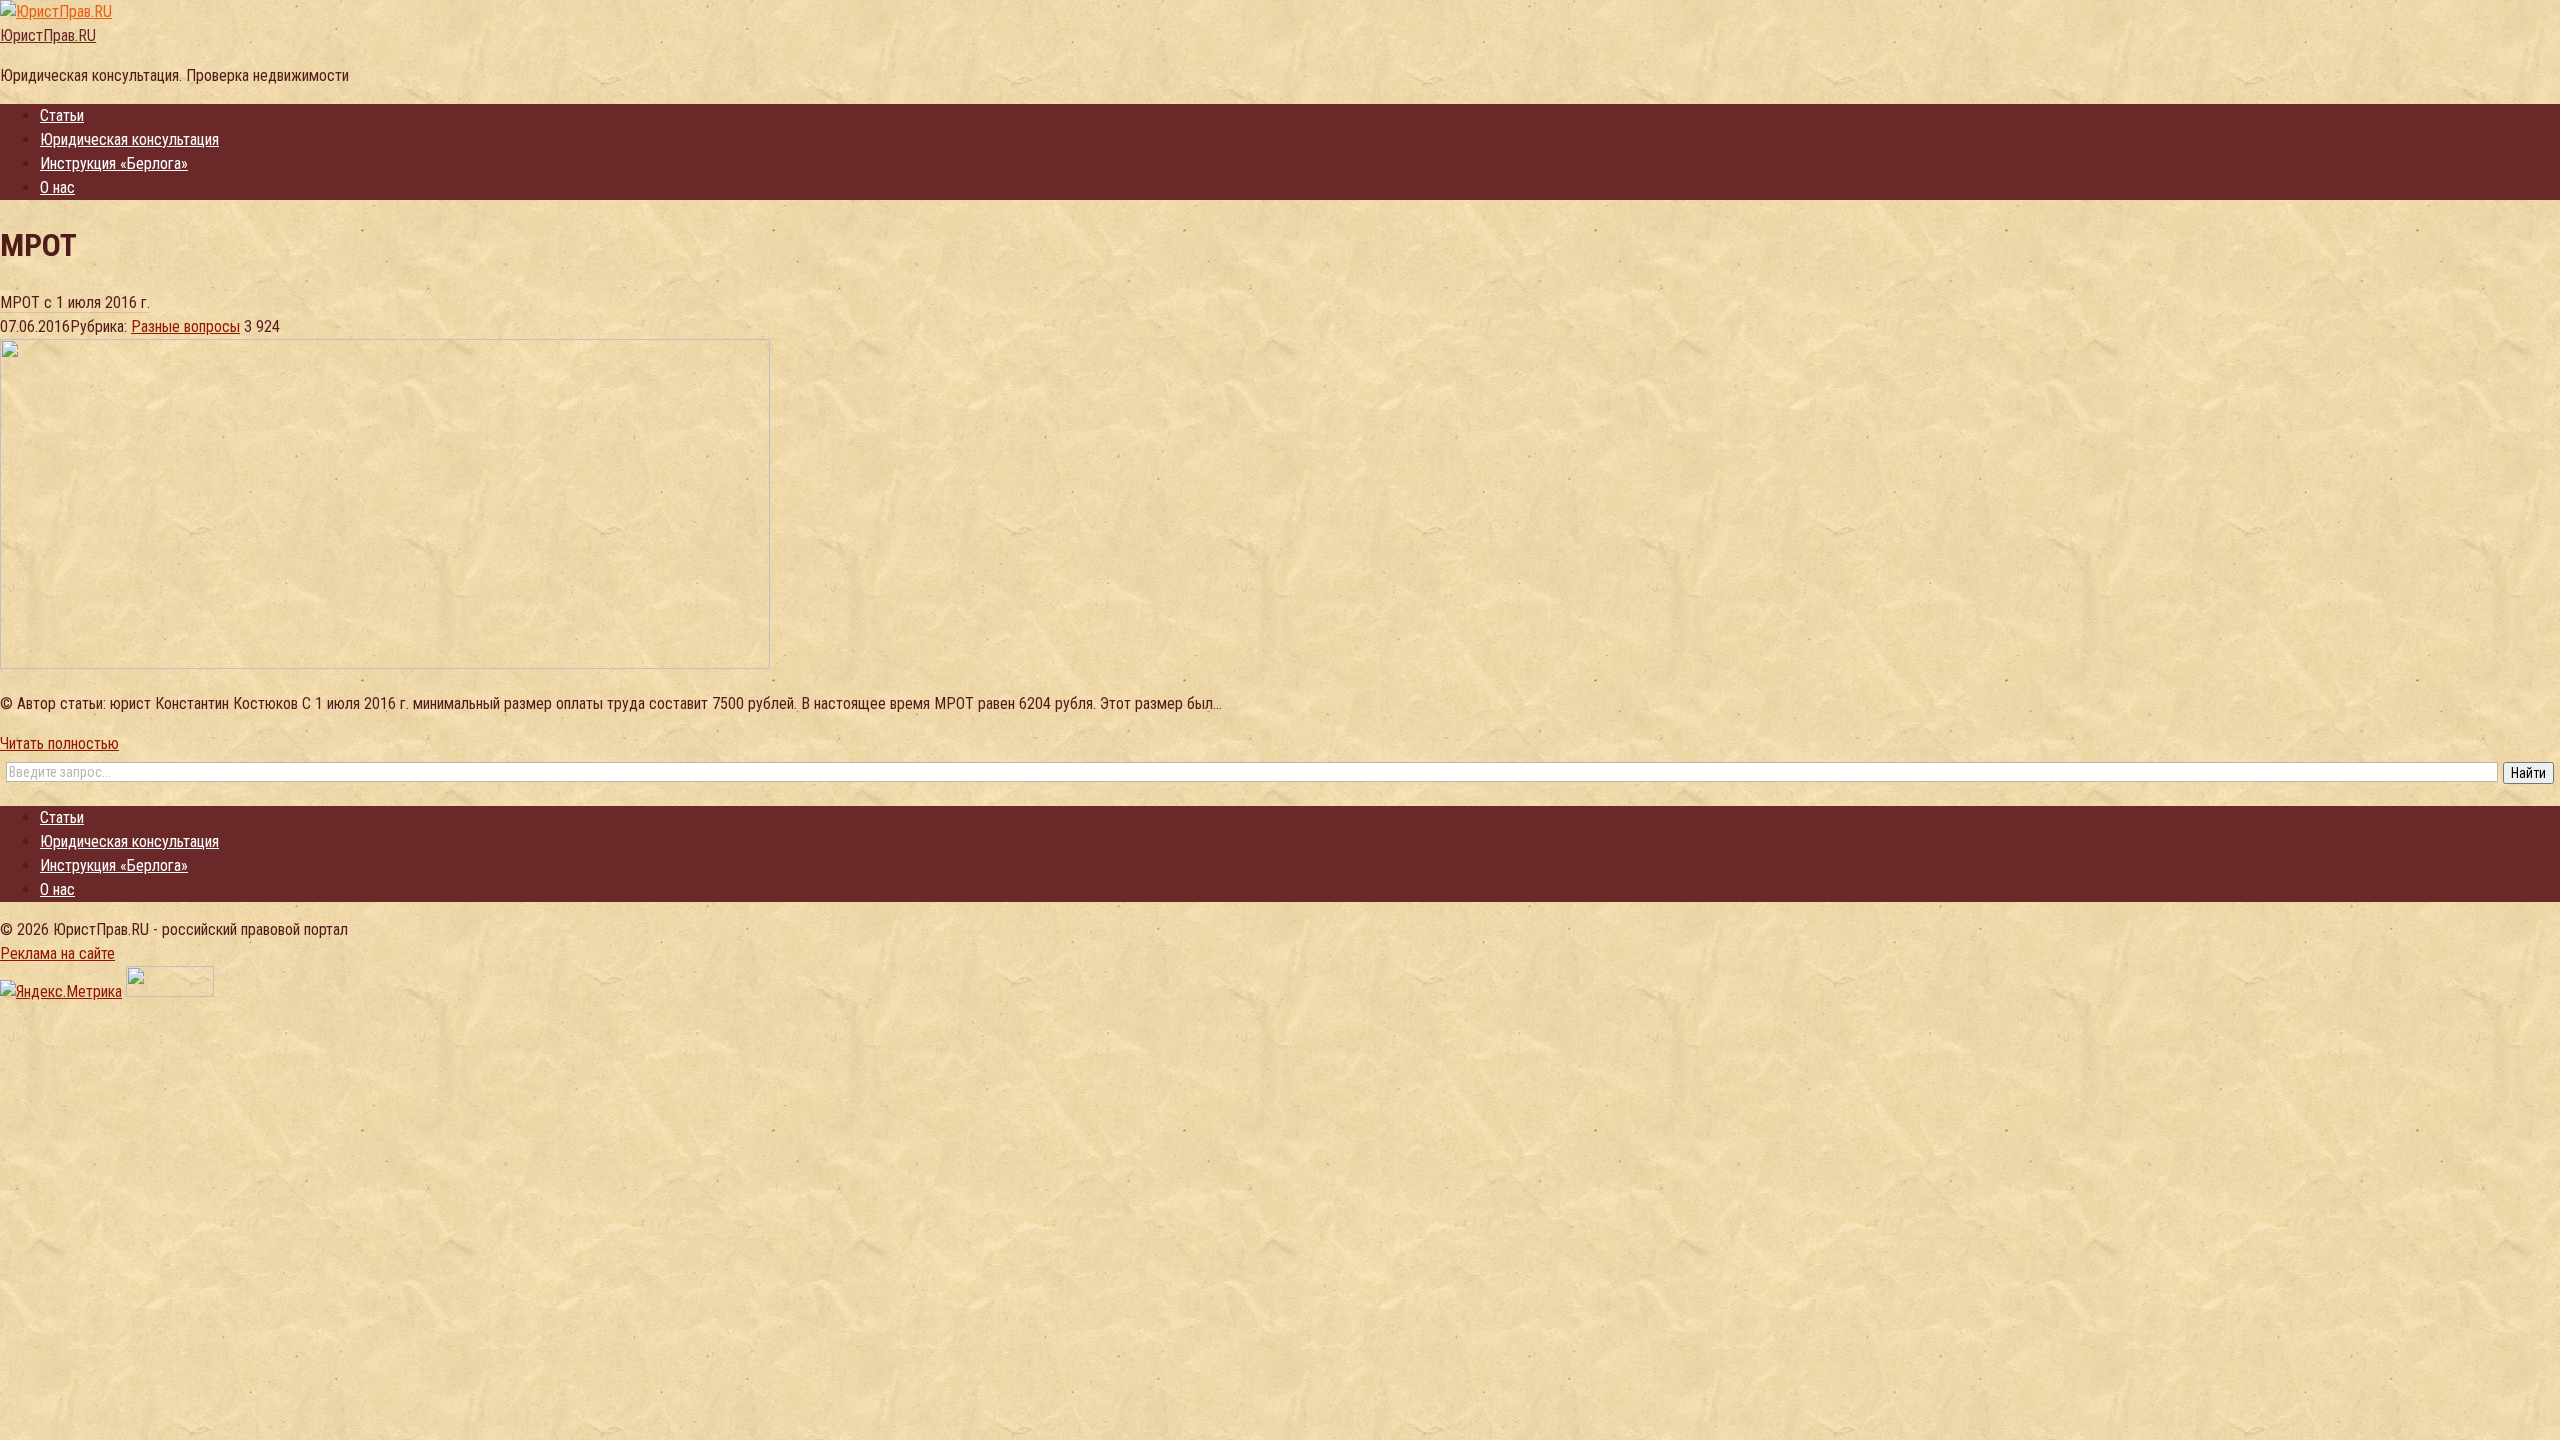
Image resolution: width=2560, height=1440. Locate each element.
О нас (57, 187)
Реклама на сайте (57, 953)
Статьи (62, 115)
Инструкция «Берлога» (114, 163)
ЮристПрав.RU (48, 35)
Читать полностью (59, 743)
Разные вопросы (185, 326)
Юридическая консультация (129, 139)
